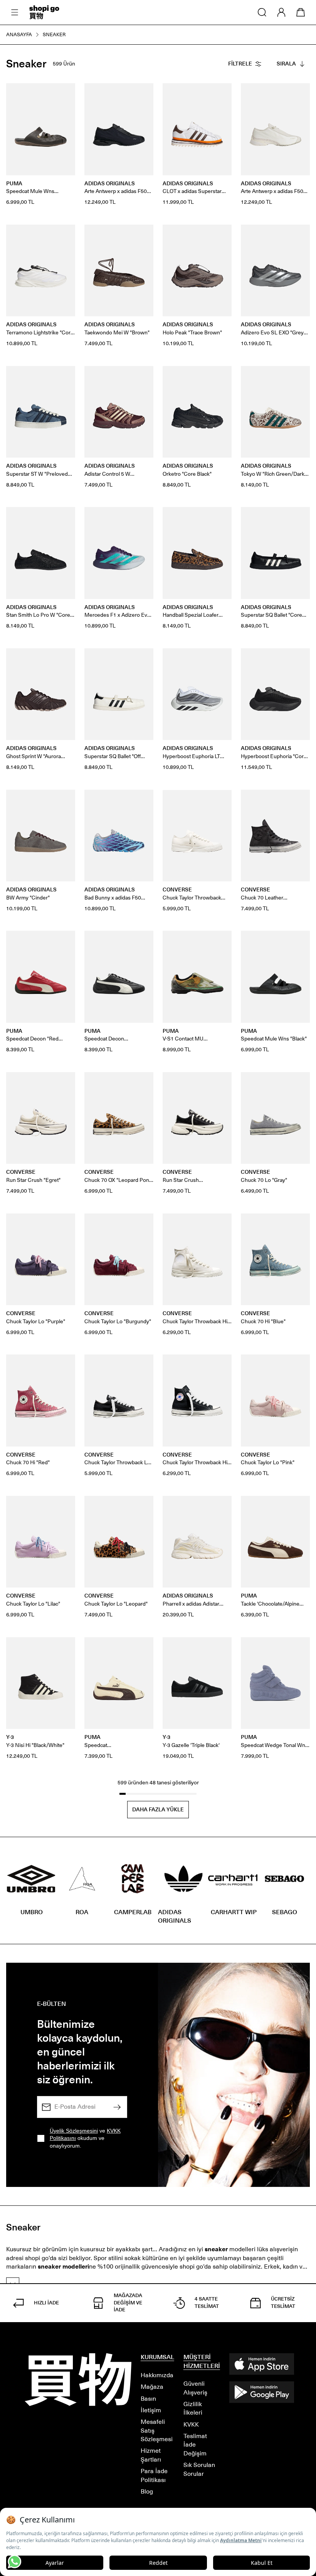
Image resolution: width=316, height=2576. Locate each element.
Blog (147, 2491)
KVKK (191, 2424)
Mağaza (152, 2387)
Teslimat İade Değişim (195, 2445)
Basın (148, 2399)
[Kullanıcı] (281, 12)
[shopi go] (44, 12)
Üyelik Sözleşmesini (74, 2131)
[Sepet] (301, 12)
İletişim (151, 2410)
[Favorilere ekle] (65, 93)
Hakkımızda (157, 2375)
